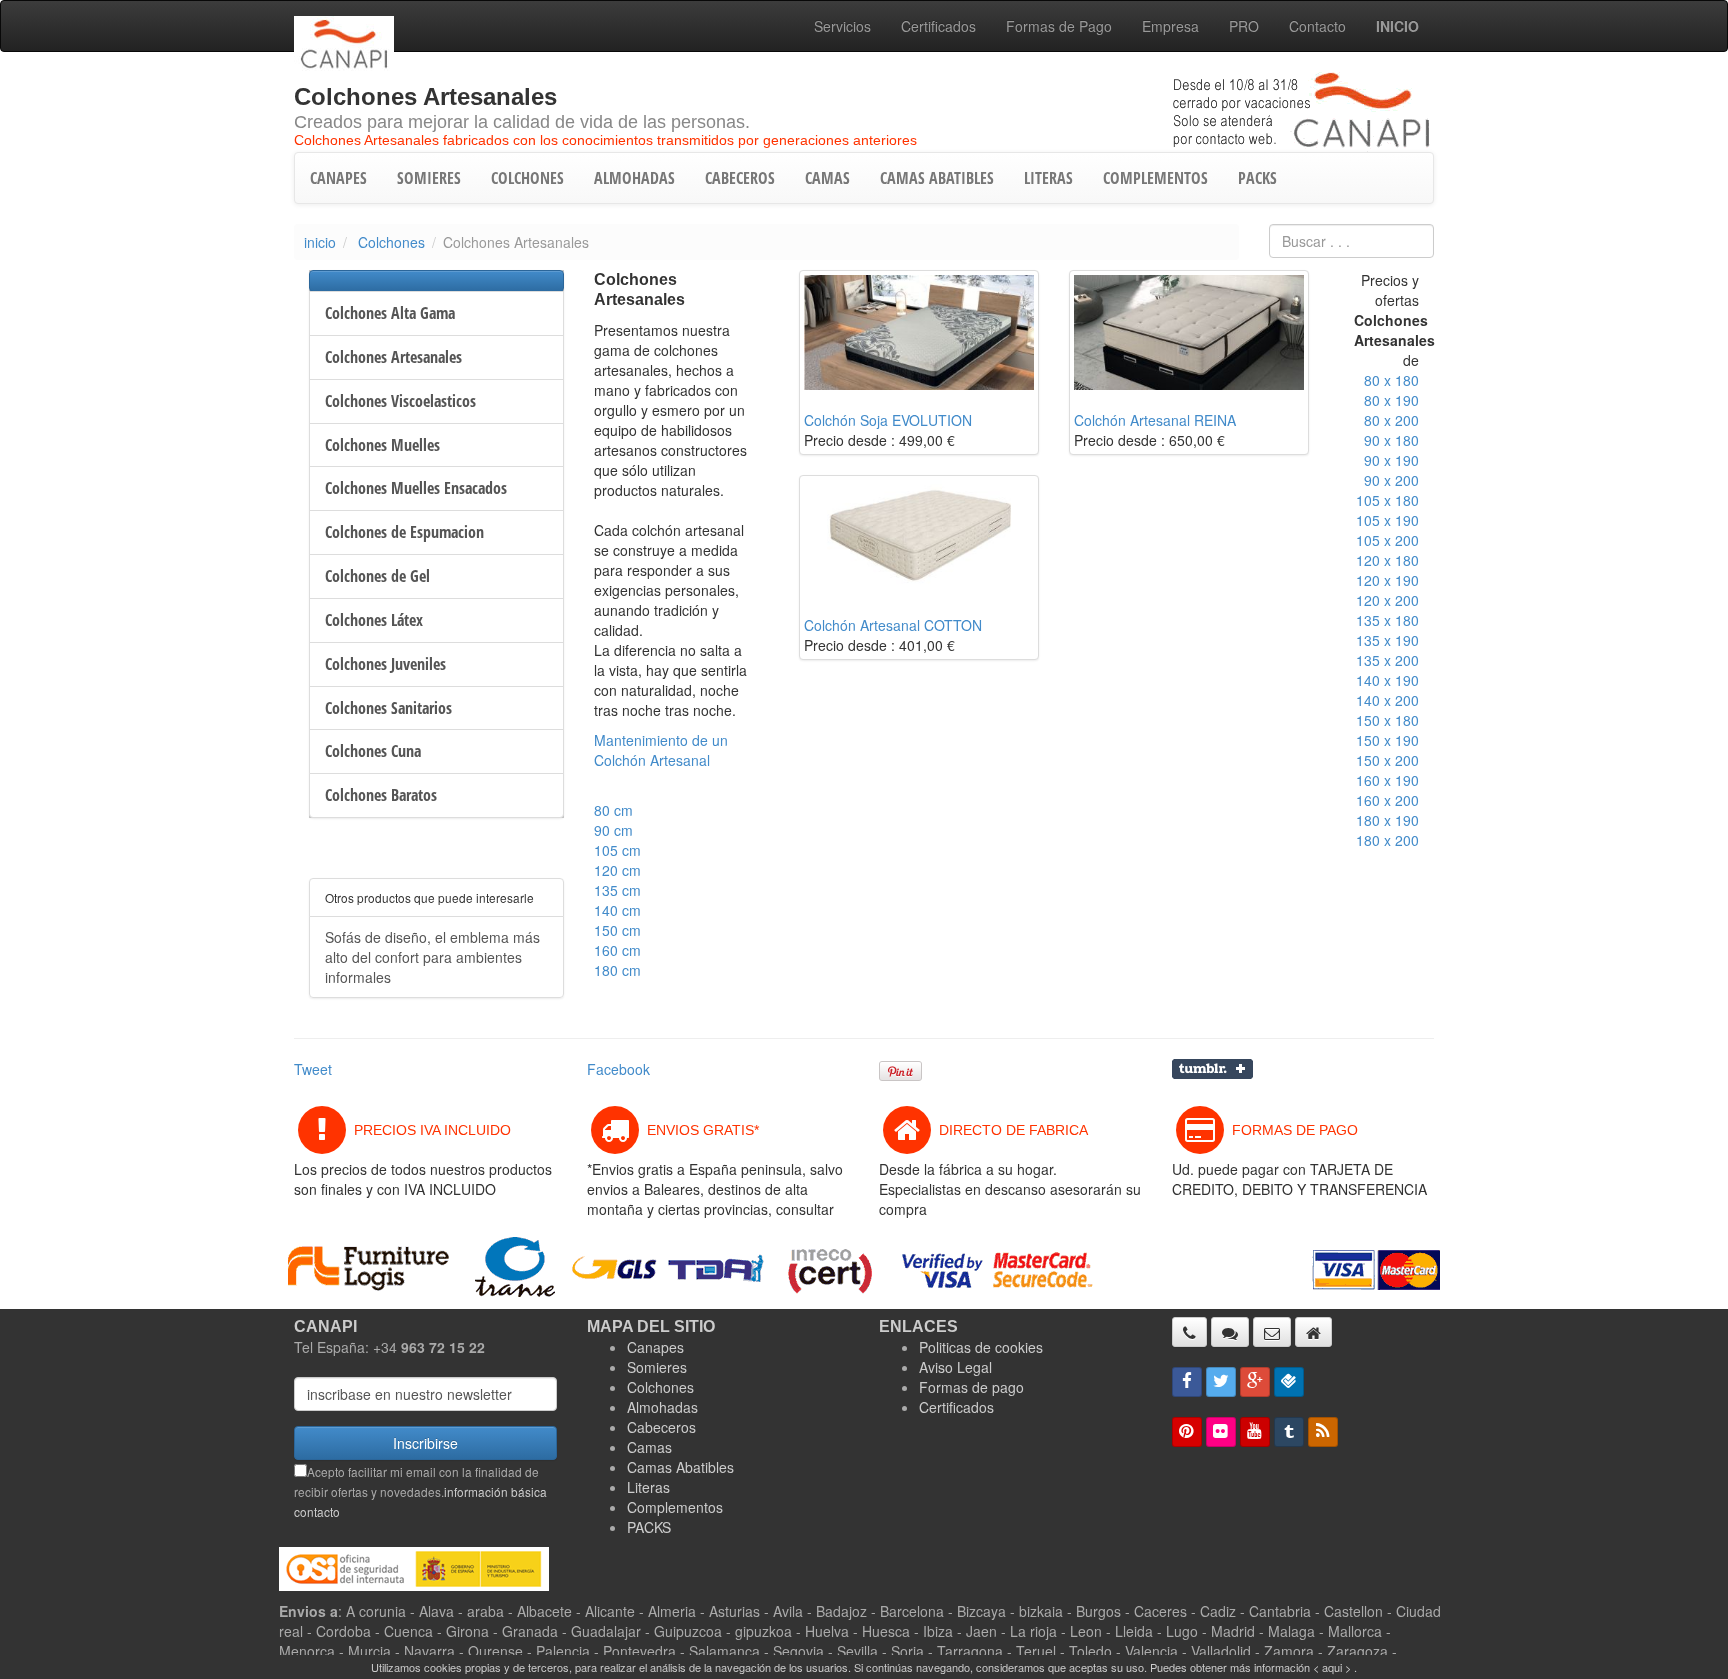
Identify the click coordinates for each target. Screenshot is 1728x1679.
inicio (320, 242)
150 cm (617, 930)
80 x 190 (1391, 400)
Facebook (618, 1069)
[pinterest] (1187, 1432)
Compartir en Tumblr (1212, 1069)
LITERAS (1048, 178)
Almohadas (662, 1407)
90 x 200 (1391, 480)
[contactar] (1272, 1332)
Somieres (657, 1367)
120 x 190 (1387, 580)
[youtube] (1255, 1432)
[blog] (1323, 1432)
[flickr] (1221, 1432)
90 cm (613, 830)
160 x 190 (1387, 780)
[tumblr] (1289, 1432)
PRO (1244, 26)
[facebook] (1187, 1382)
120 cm (617, 870)
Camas (649, 1447)
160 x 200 (1387, 800)
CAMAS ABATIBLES (937, 178)
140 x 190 (1387, 680)
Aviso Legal (955, 1367)
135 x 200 (1387, 660)
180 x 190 (1387, 820)
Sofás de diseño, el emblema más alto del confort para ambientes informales (432, 957)
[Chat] (1230, 1332)
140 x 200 (1387, 700)
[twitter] (1221, 1382)
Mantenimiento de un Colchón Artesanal (661, 750)
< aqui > (1332, 1667)
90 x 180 (1391, 440)
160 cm (617, 950)
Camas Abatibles (680, 1467)
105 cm (617, 850)
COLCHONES (527, 178)
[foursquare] (1289, 1382)
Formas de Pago (1059, 26)
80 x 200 (1391, 420)
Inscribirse (425, 1443)
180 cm (617, 970)
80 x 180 (1391, 380)
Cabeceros (661, 1427)
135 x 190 (1387, 640)
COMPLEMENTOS (1155, 178)
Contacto (1317, 26)
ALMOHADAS (634, 178)
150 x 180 (1387, 720)
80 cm (613, 810)
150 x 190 (1387, 740)
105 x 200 (1387, 540)
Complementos (675, 1507)
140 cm (617, 910)
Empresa (1170, 26)
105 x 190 (1387, 520)
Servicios (842, 26)
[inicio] (1313, 1332)
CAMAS (827, 178)
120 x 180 (1387, 560)
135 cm (617, 890)
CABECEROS (740, 178)
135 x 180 (1387, 620)
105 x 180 (1387, 500)
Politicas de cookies (981, 1347)
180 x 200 (1387, 840)
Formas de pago (971, 1387)
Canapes (655, 1347)
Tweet (313, 1069)
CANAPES (338, 178)
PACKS (1257, 178)
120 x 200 (1387, 600)
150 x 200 (1387, 760)
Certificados (938, 26)
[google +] (1255, 1382)
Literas (648, 1487)
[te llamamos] (1189, 1332)
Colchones (391, 242)
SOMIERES (429, 178)
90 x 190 (1391, 460)
